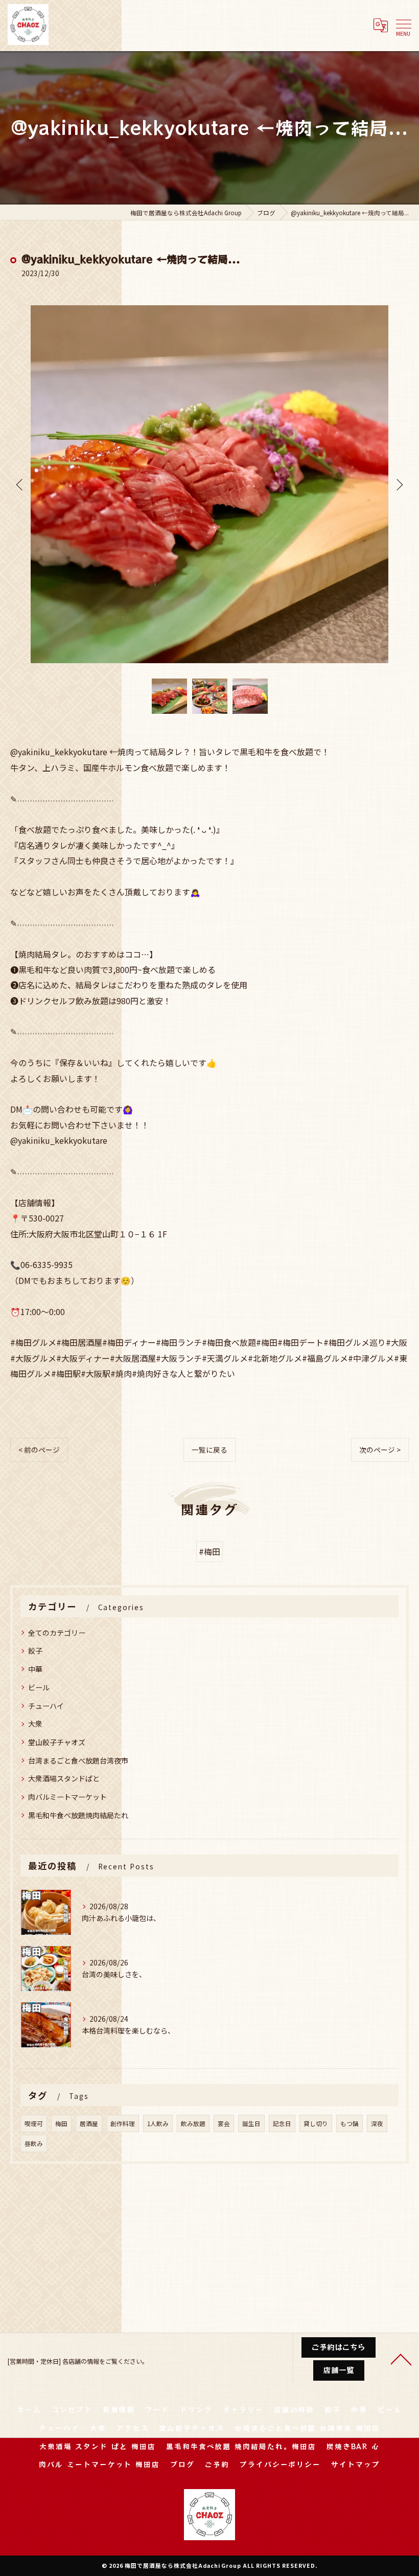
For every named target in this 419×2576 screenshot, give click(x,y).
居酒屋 (89, 2123)
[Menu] (403, 25)
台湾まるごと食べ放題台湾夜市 (78, 1760)
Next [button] (399, 484)
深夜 (377, 2123)
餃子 (35, 1651)
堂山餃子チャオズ (57, 1742)
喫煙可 (34, 2123)
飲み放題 (193, 2123)
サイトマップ (356, 2464)
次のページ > (380, 1450)
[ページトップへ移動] (401, 2359)
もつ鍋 (350, 2123)
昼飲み (34, 2143)
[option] (209, 484)
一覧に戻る (209, 1450)
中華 (35, 1669)
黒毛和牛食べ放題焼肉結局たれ (78, 1815)
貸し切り (316, 2123)
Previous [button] (20, 484)
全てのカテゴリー (57, 1633)
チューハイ (46, 1706)
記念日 (282, 2123)
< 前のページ (39, 1450)
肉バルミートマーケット (67, 1797)
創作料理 (123, 2123)
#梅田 (209, 1551)
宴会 (224, 2123)
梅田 (61, 2123)
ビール (39, 1687)
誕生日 (251, 2123)
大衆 (35, 1724)
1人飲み (158, 2123)
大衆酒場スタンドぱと (64, 1778)
